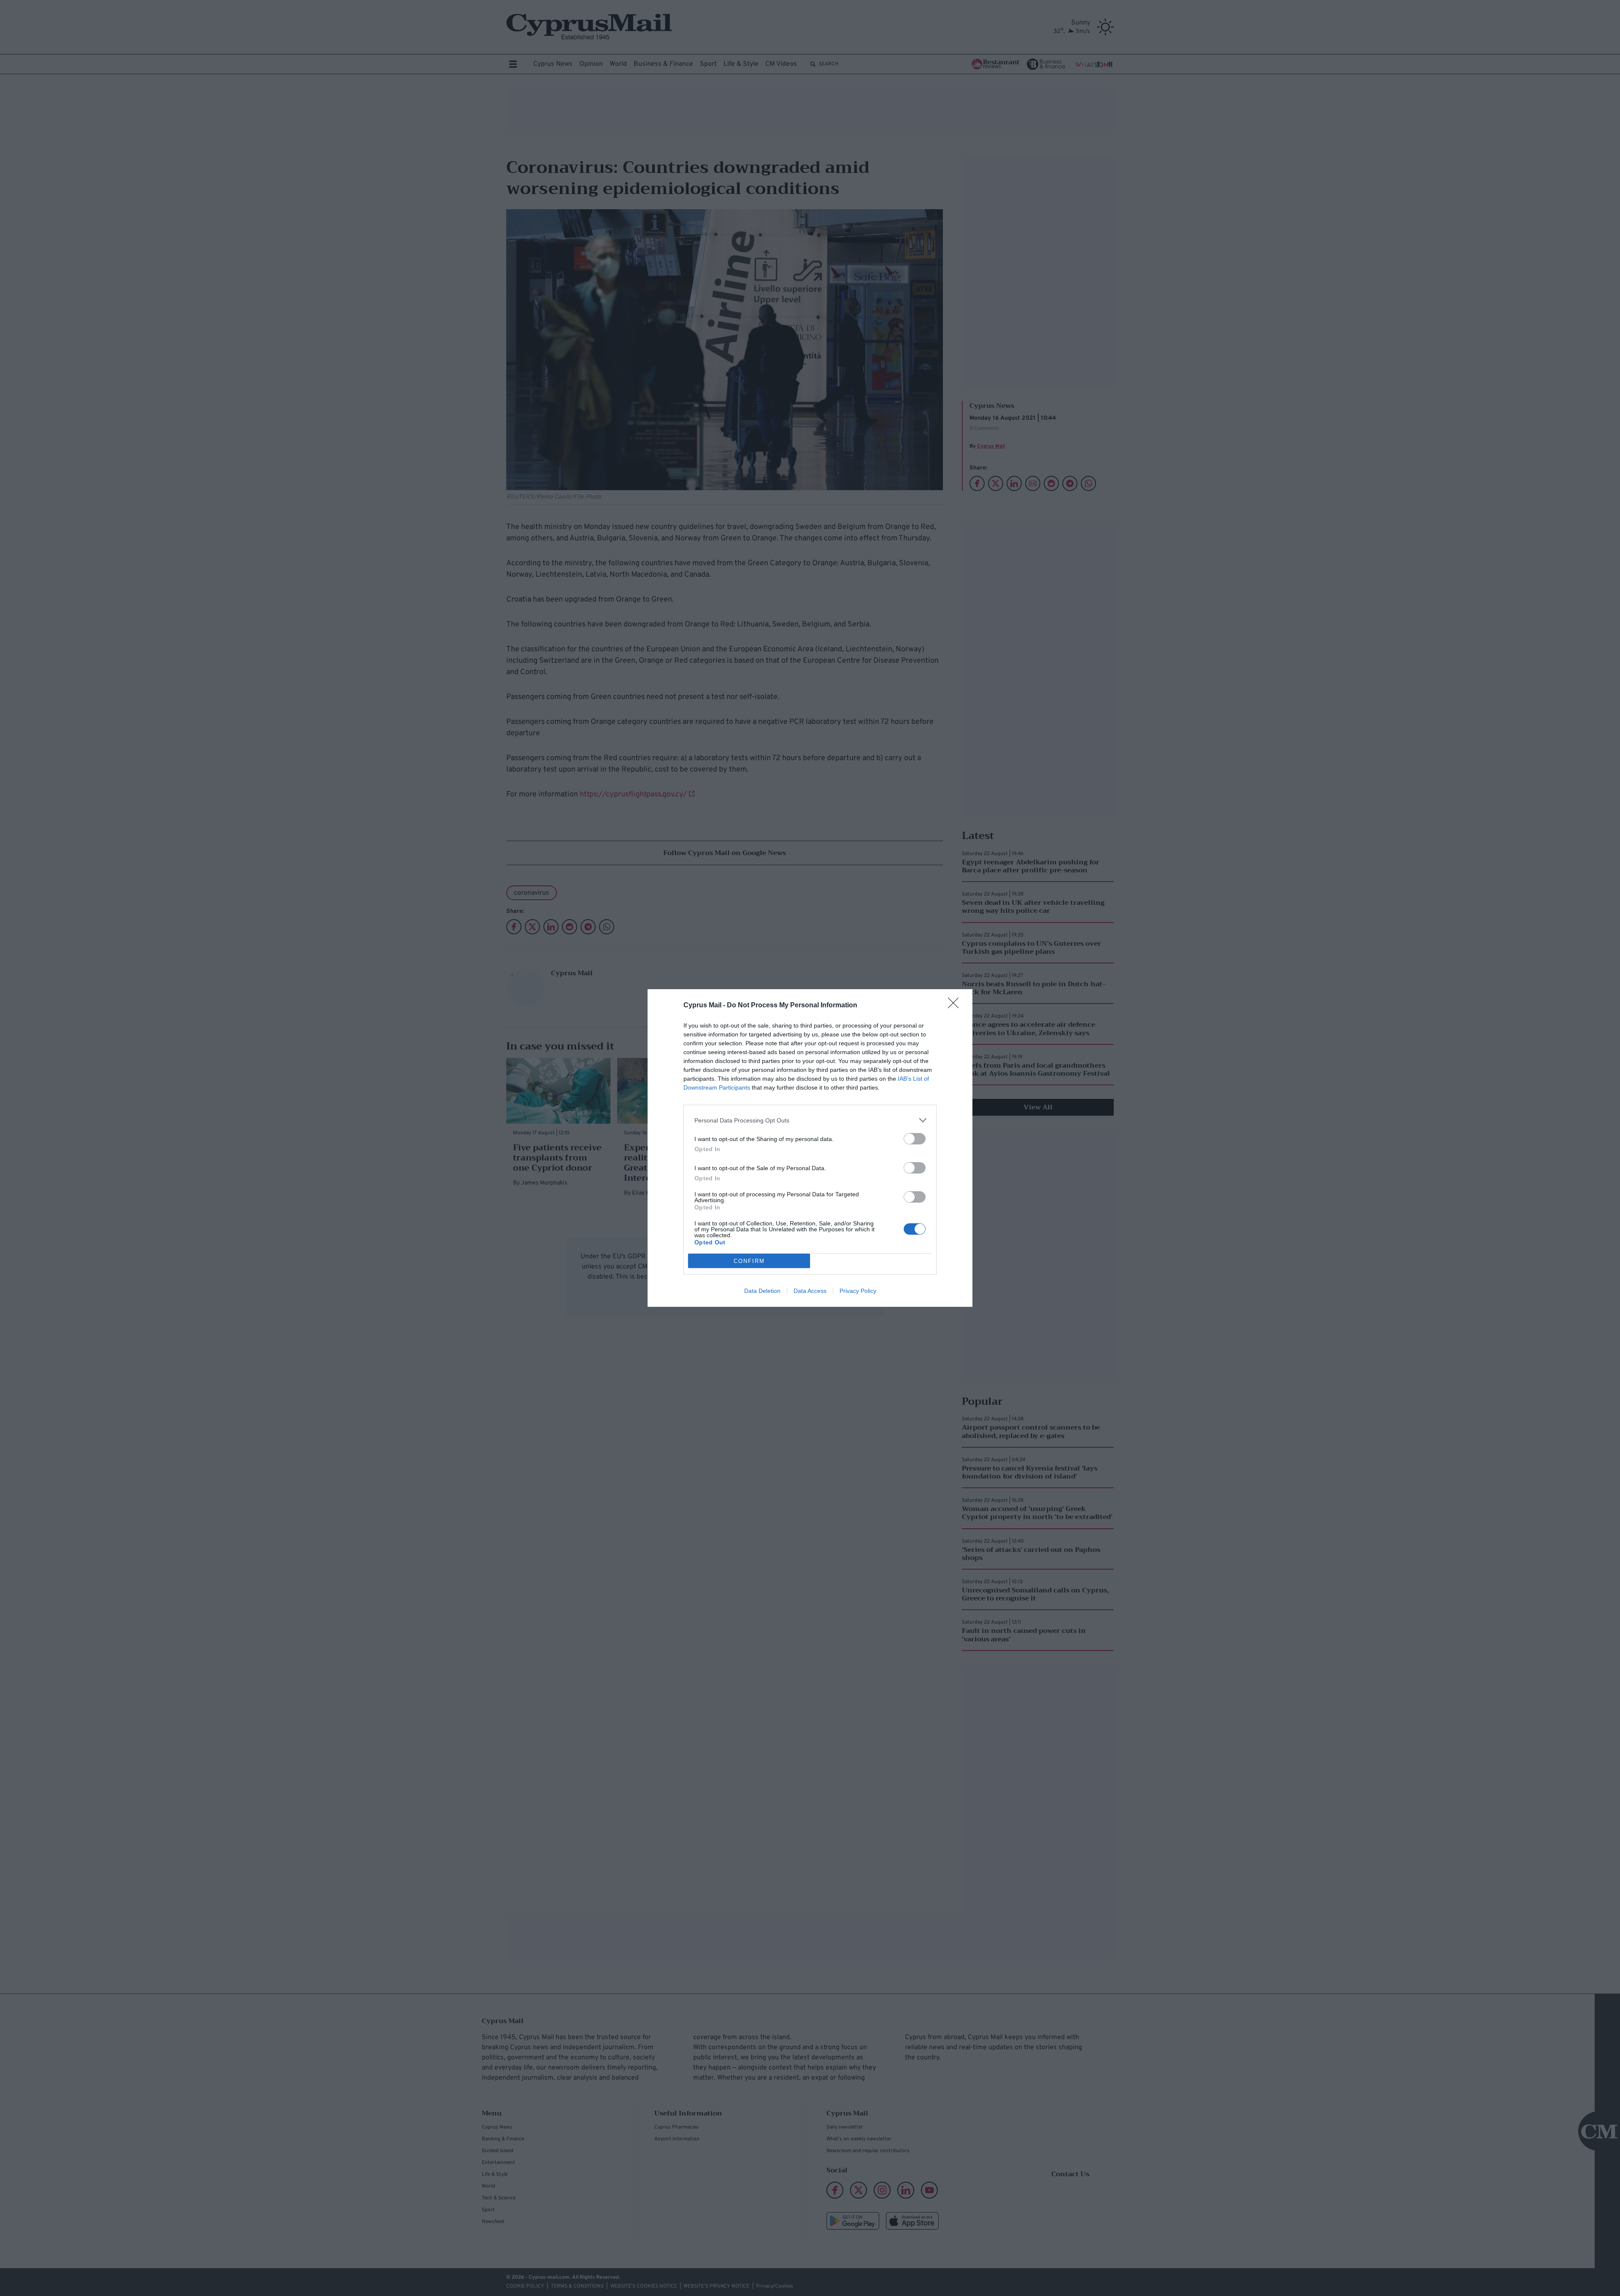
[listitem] (810, 1120)
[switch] (915, 1139)
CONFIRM (749, 1261)
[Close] (956, 1006)
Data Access (810, 1291)
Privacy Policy (858, 1291)
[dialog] (810, 1148)
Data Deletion (762, 1291)
